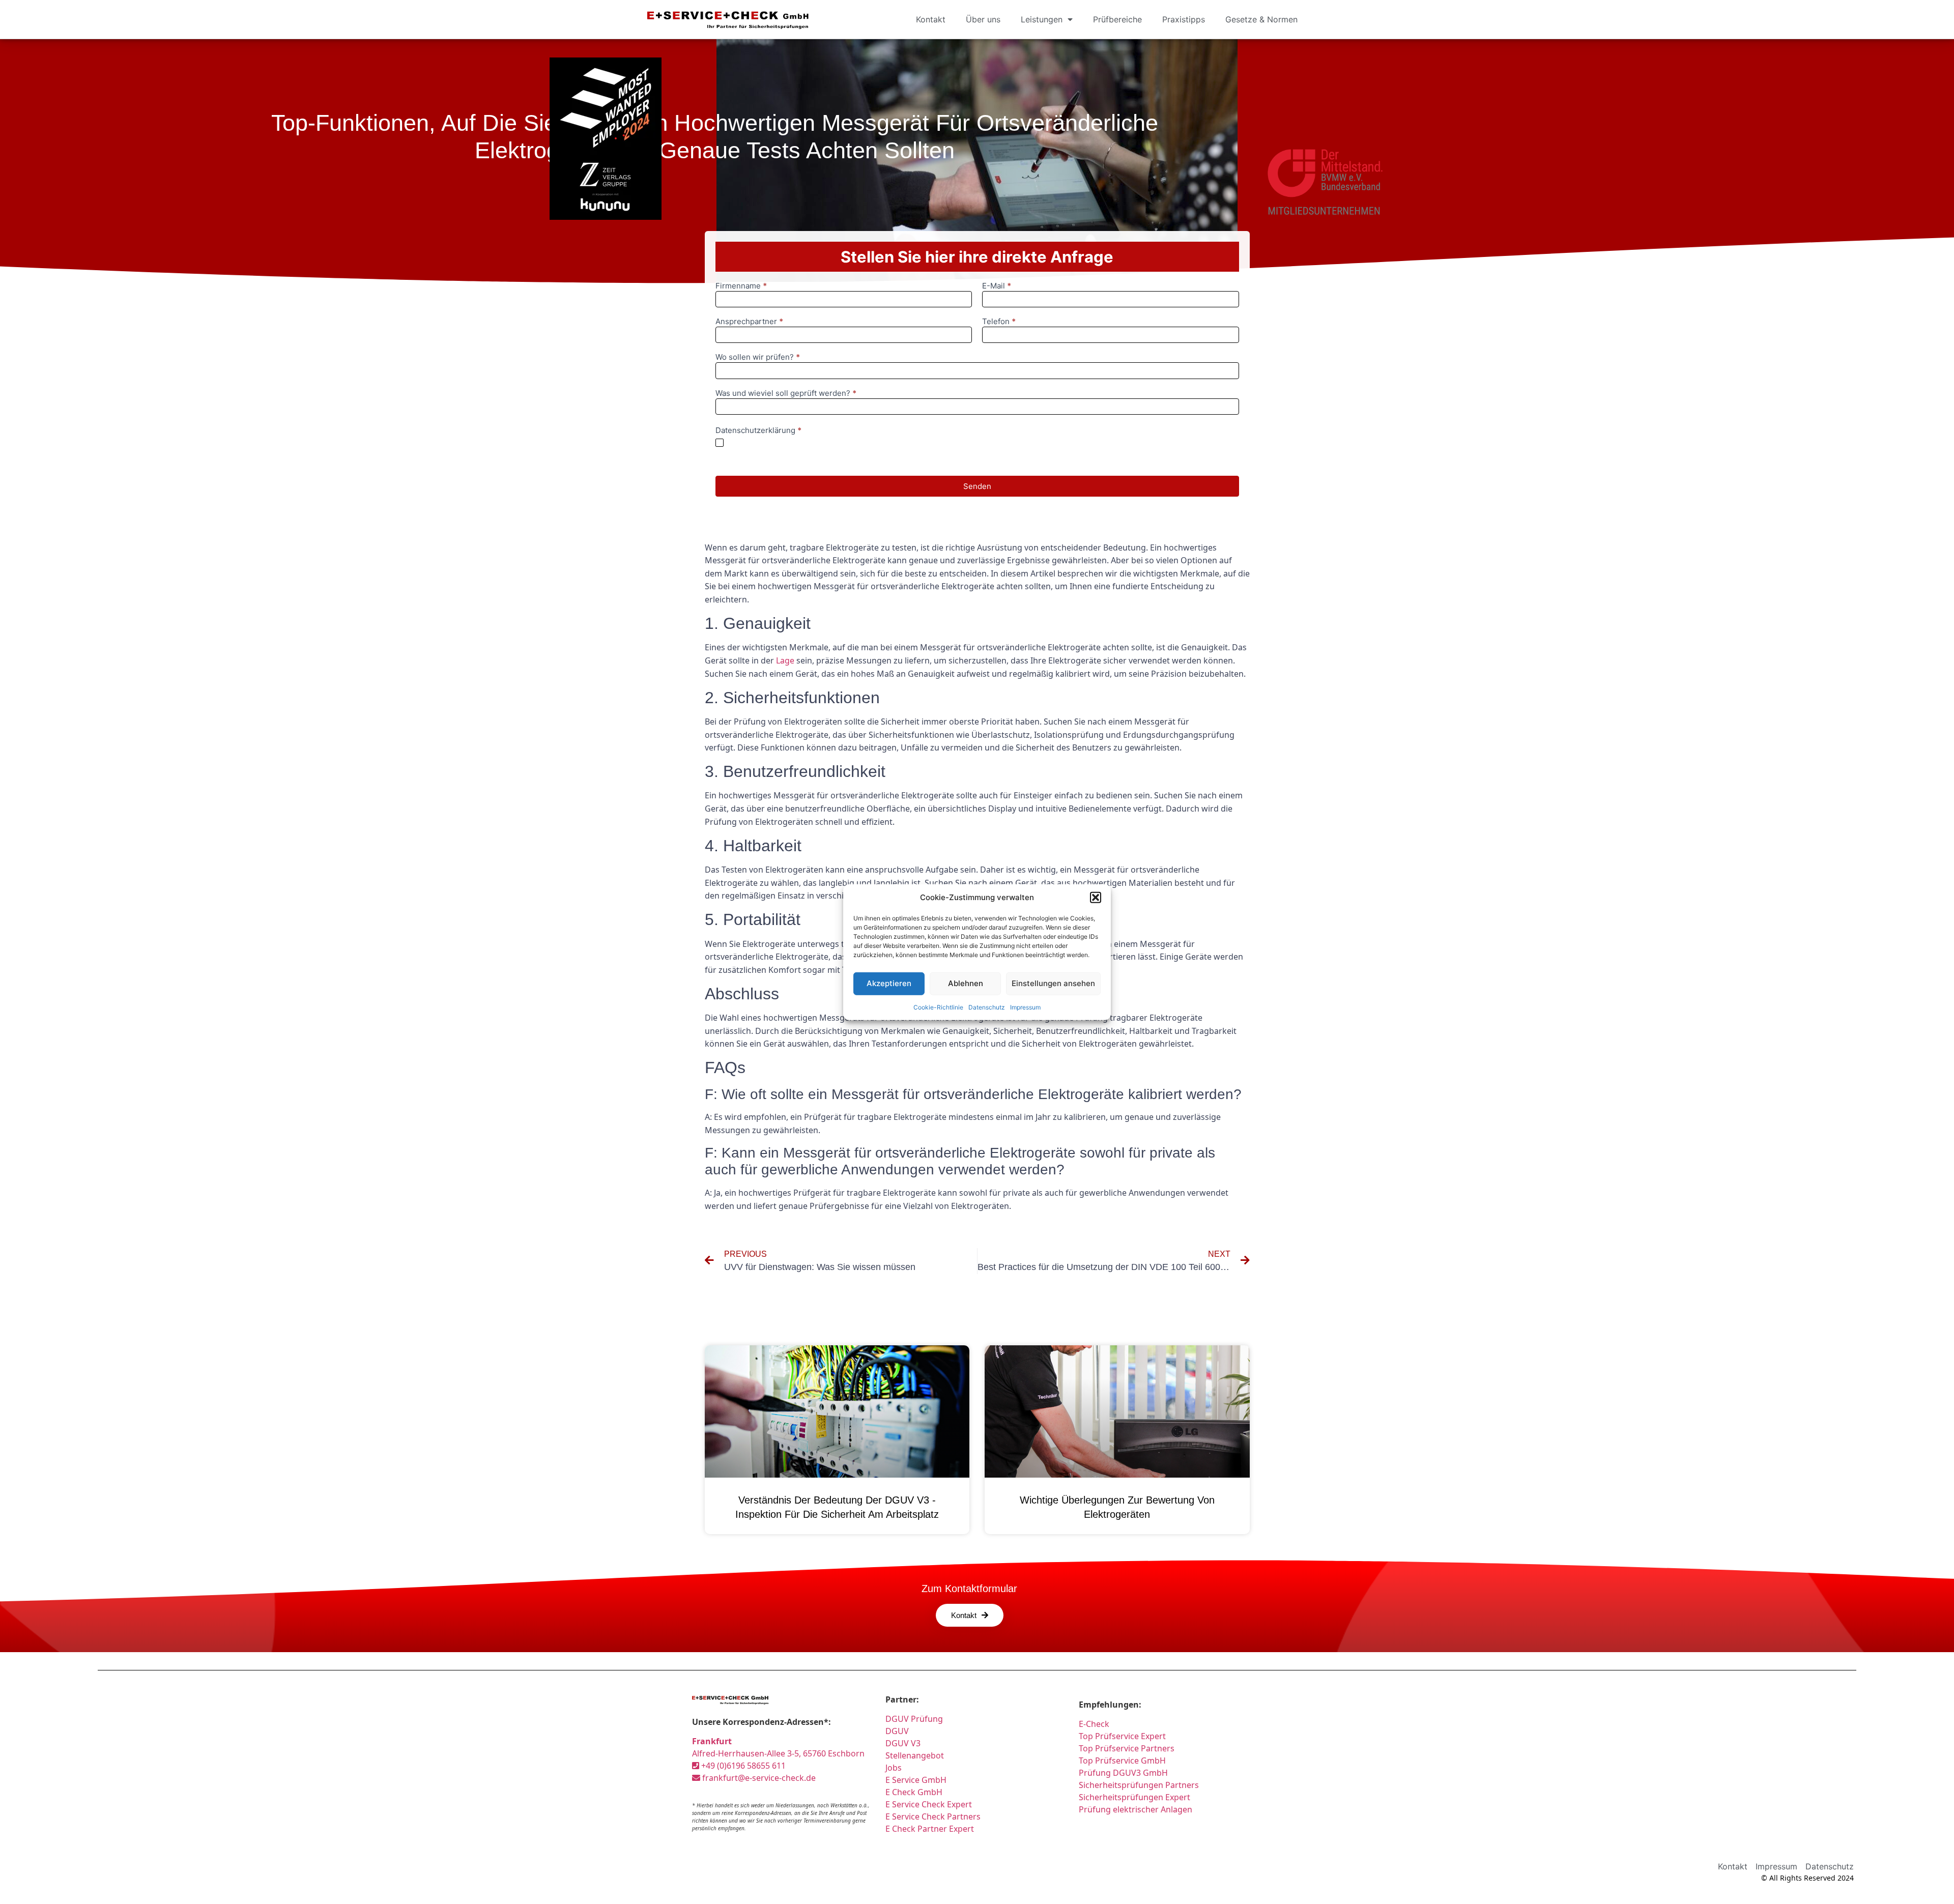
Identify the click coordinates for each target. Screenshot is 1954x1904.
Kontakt (931, 19)
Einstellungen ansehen (1053, 983)
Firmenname (741, 286)
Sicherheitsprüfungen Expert (1134, 1797)
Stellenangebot (915, 1755)
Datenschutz (987, 1007)
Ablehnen (966, 983)
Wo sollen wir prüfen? (758, 357)
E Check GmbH (914, 1792)
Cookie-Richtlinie (938, 1007)
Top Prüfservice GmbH (1122, 1761)
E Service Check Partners (933, 1816)
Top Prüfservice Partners (1127, 1748)
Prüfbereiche (1117, 19)
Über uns (983, 19)
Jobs (894, 1768)
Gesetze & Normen (1261, 19)
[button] (1096, 898)
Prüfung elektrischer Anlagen (1136, 1809)
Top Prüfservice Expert (1122, 1736)
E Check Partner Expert (930, 1829)
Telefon (999, 322)
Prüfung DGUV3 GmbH (1123, 1773)
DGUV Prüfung (914, 1719)
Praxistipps (1184, 19)
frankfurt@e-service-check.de (758, 1778)
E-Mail (997, 286)
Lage (785, 660)
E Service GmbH (916, 1780)
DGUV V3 (903, 1743)
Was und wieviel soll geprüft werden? (786, 394)
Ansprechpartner (749, 322)
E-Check (1094, 1724)
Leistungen (1042, 19)
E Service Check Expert (931, 1804)
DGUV (897, 1731)
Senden (977, 486)
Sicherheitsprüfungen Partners (1139, 1785)
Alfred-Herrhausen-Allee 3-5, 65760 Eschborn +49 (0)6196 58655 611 (778, 1753)
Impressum (1025, 1007)
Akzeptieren (889, 983)
